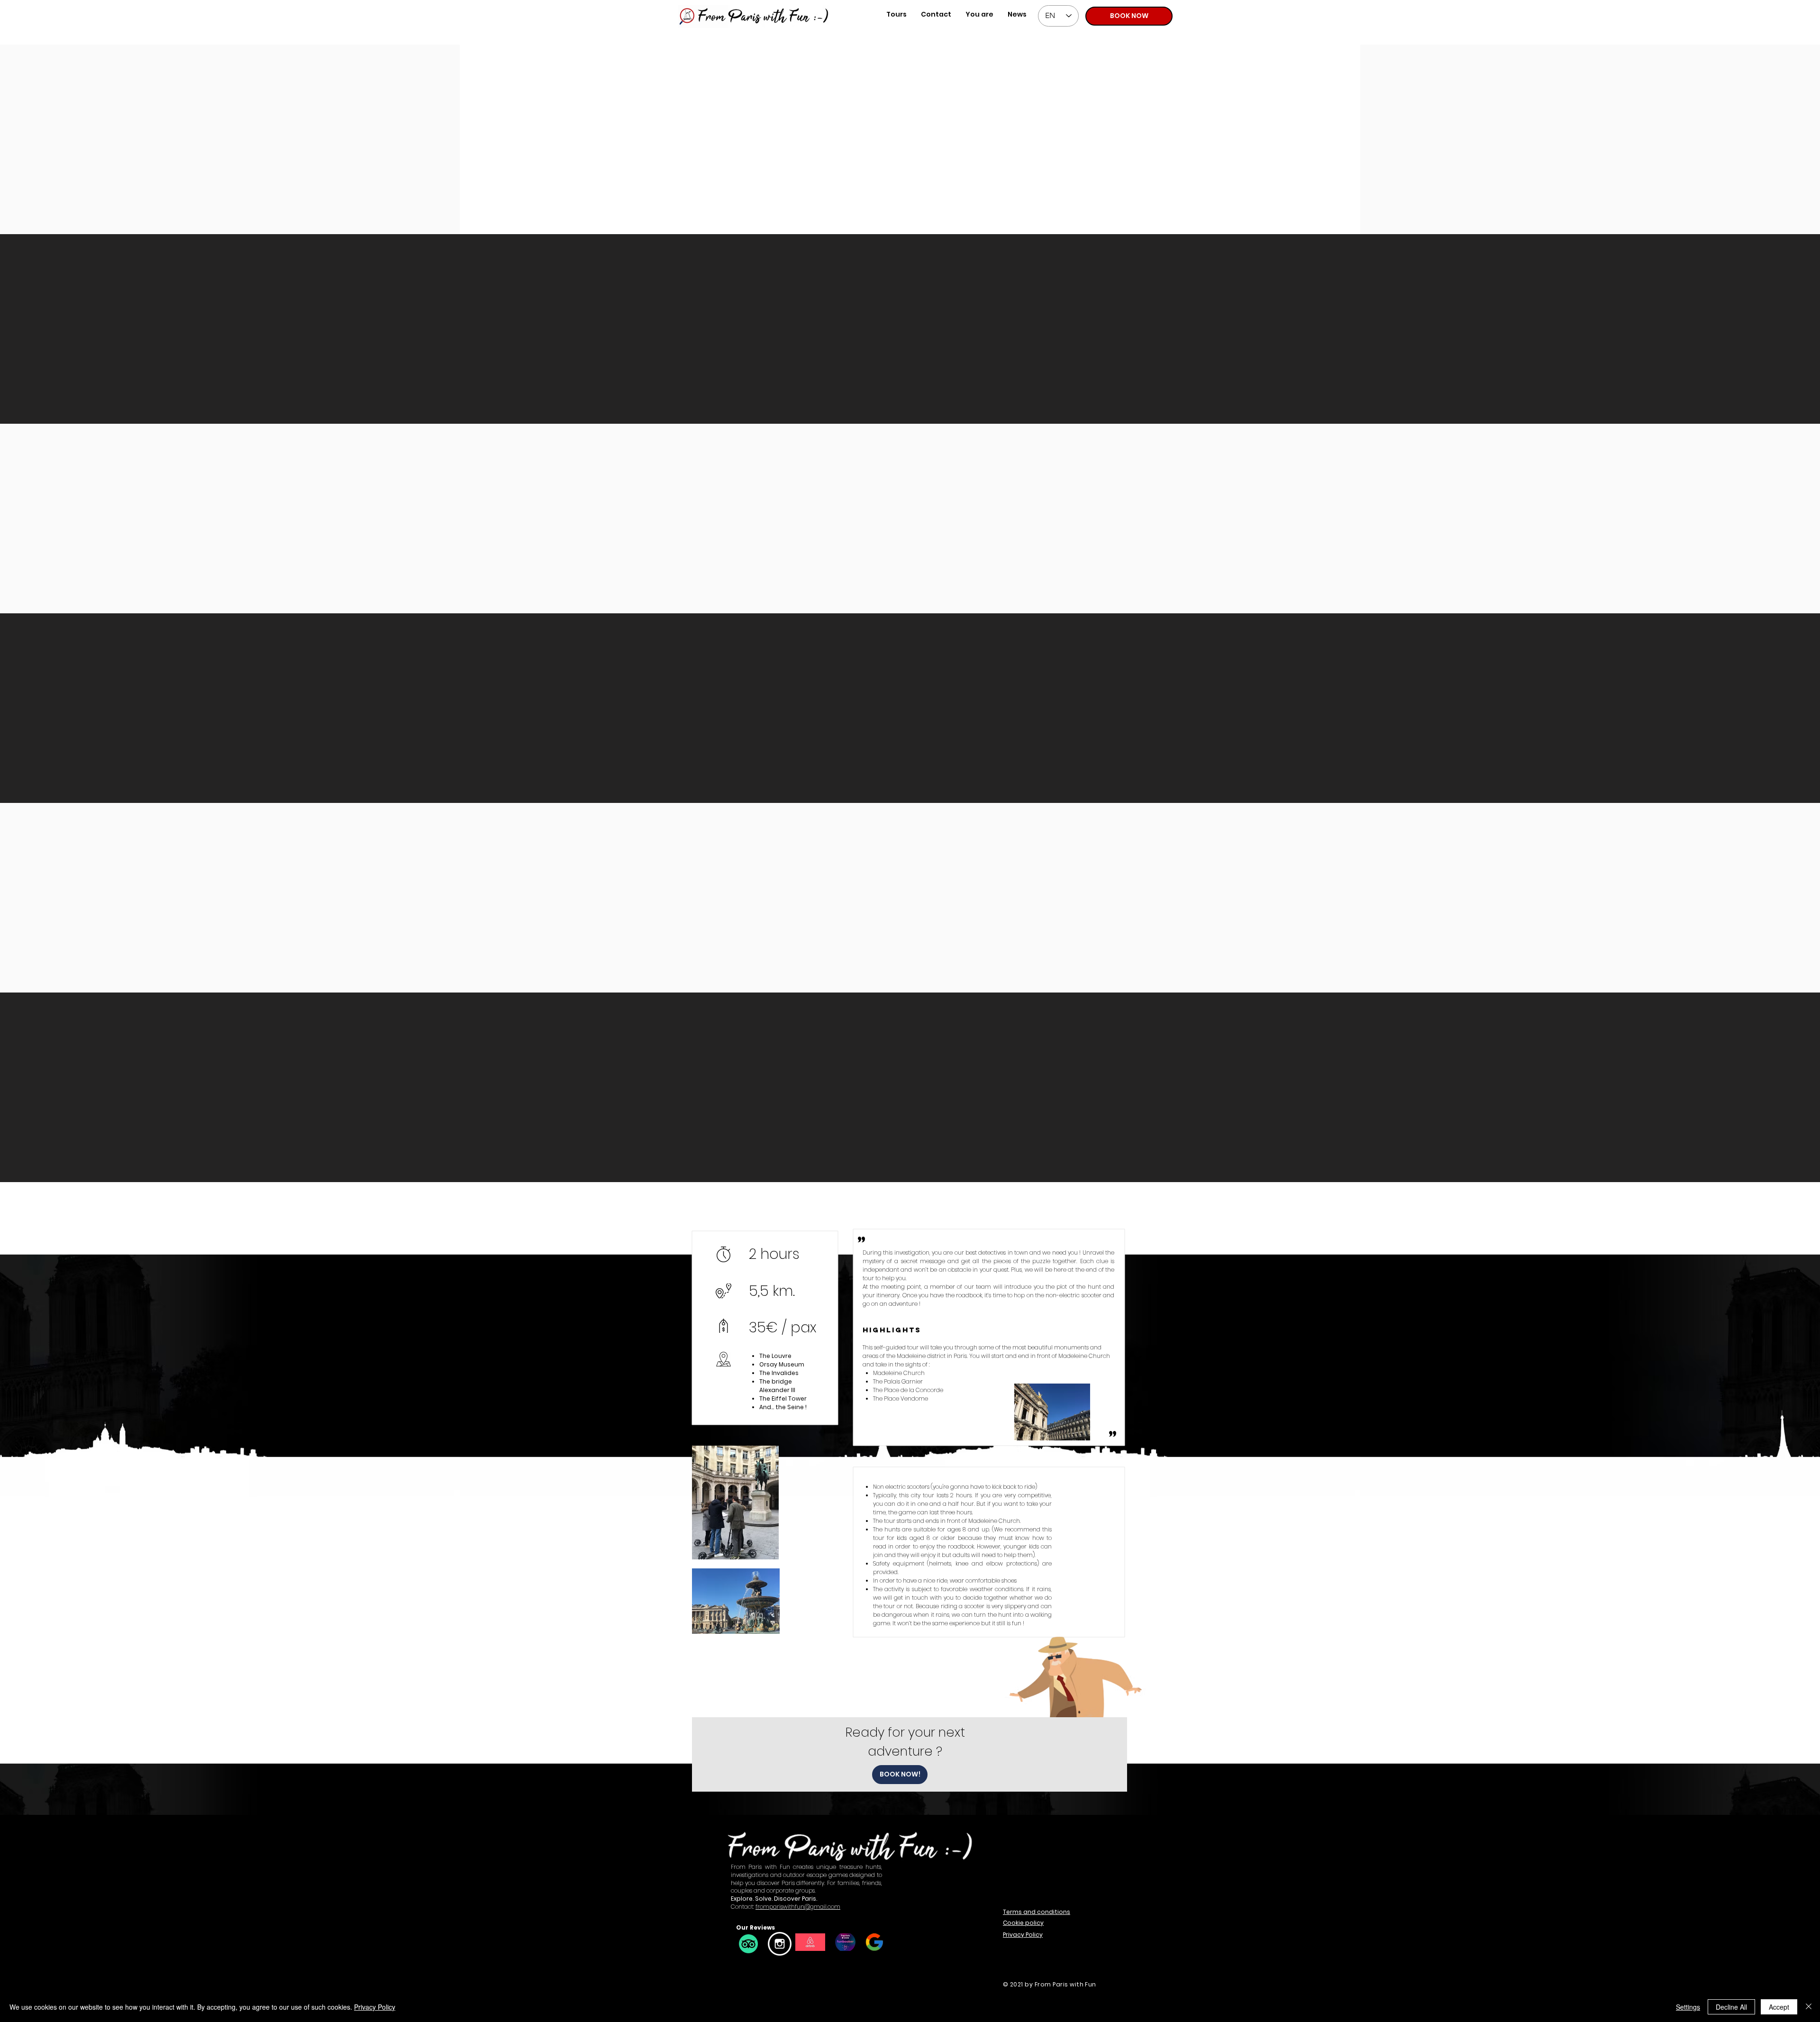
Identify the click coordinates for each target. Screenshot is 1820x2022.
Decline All (1731, 2007)
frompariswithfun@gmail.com (798, 1907)
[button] (979, 14)
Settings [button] (1688, 2007)
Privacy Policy (375, 2007)
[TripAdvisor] (748, 1944)
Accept (1779, 2007)
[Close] (1809, 2007)
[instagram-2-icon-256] (780, 1944)
